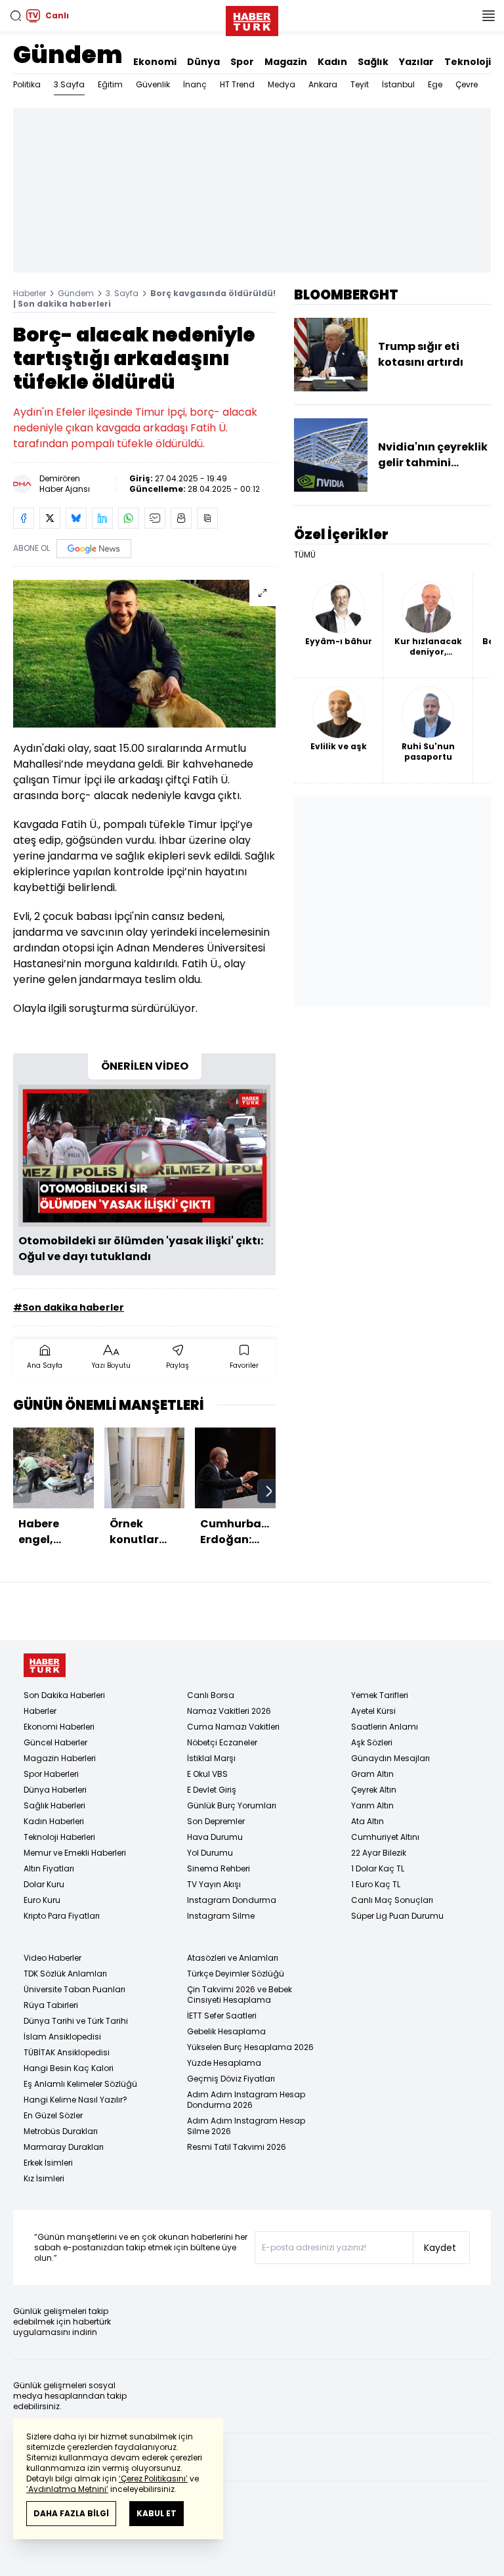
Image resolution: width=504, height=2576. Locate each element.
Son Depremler (216, 1821)
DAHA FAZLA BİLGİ (71, 2513)
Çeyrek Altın (374, 1790)
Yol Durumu (210, 1853)
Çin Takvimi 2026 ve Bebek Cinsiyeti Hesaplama (240, 1995)
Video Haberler (52, 1958)
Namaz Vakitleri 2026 (229, 1711)
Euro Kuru (42, 1900)
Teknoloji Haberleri (59, 1837)
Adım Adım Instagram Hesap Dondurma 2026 (246, 2100)
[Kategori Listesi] (488, 16)
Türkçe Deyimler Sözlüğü (236, 1974)
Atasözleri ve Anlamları (233, 1958)
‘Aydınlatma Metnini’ (67, 2489)
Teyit (360, 84)
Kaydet (440, 2248)
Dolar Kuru (44, 1884)
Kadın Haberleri (54, 1821)
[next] (269, 1491)
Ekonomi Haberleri (59, 1727)
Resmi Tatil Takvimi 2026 (237, 2147)
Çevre (467, 84)
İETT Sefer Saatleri (222, 2016)
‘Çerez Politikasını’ (153, 2478)
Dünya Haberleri (55, 1790)
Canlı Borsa (211, 1695)
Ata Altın (367, 1821)
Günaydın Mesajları (390, 1758)
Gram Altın (372, 1774)
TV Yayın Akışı (214, 1884)
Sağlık (373, 62)
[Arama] (16, 16)
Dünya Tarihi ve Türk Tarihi (76, 2021)
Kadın (332, 62)
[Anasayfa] (45, 1666)
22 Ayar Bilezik (379, 1853)
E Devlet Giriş (212, 1790)
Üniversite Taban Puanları (74, 1989)
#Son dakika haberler (69, 1307)
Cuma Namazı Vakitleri (233, 1727)
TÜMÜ (305, 555)
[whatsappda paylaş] (129, 518)
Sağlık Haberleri (54, 1805)
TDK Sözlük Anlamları (65, 1974)
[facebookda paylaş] (24, 518)
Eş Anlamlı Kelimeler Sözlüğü (80, 2084)
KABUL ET (157, 2513)
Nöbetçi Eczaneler (222, 1742)
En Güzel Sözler (53, 2115)
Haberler (30, 293)
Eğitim (110, 84)
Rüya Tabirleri (51, 2005)
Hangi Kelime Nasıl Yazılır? (75, 2100)
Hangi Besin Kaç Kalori (69, 2068)
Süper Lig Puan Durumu (397, 1916)
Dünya (203, 62)
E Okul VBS (207, 1774)
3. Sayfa (122, 293)
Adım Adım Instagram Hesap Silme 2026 (246, 2126)
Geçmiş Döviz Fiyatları (231, 2079)
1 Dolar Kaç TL (378, 1868)
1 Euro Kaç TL (376, 1884)
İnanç (195, 84)
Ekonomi (155, 62)
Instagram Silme (221, 1916)
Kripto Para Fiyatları (62, 1916)
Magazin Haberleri (60, 1758)
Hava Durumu (215, 1837)
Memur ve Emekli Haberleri (75, 1853)
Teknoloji (468, 62)
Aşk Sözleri (372, 1742)
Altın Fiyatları (49, 1868)
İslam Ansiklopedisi (62, 2037)
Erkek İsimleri (48, 2163)
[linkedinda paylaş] (102, 518)
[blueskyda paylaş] (76, 518)
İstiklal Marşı (211, 1758)
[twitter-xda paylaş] (50, 518)
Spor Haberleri (51, 1774)
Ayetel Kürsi (373, 1711)
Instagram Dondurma (232, 1900)
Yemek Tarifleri (380, 1695)
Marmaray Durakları (64, 2147)
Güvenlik (153, 84)
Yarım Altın (372, 1805)
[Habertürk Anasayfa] (252, 18)
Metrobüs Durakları (61, 2131)
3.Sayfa (69, 84)
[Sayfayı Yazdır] (181, 518)
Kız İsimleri (44, 2178)
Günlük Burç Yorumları (232, 1805)
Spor (242, 62)
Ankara (323, 84)
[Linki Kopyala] (207, 518)
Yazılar (416, 62)
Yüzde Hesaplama (224, 2063)
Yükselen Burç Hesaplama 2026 (250, 2047)
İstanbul (398, 84)
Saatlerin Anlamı (385, 1727)
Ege (435, 84)
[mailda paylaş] (155, 518)
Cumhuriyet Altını (385, 1837)
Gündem (68, 55)
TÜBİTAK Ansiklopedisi (67, 2052)
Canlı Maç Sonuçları (392, 1900)
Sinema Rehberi (219, 1868)
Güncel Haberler (55, 1742)
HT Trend (237, 84)
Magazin (286, 62)
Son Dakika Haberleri (64, 1695)
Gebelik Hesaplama (226, 2031)
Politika (27, 84)
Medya (282, 84)
